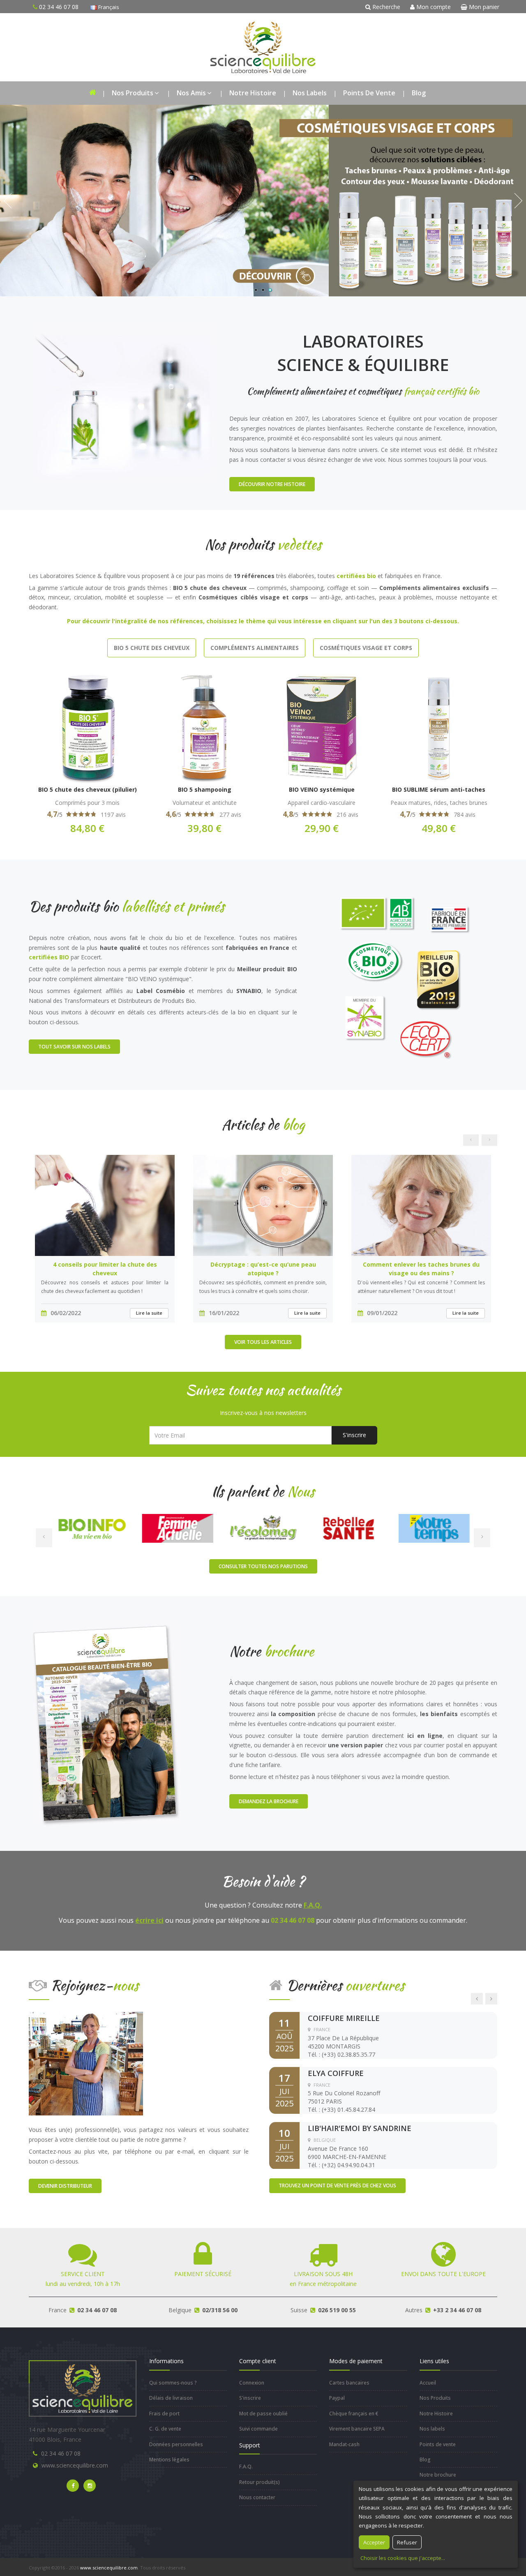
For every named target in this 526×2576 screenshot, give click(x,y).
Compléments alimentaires (255, 648)
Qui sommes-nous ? (173, 2383)
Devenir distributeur (65, 2186)
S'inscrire (354, 1435)
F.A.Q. (313, 1905)
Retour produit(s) (260, 2482)
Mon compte (433, 7)
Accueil (428, 2383)
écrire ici (149, 1920)
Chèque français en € (354, 2414)
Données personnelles (176, 2444)
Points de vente (369, 93)
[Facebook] (73, 2486)
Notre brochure (438, 2475)
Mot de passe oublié (263, 2414)
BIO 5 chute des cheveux (152, 648)
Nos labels (310, 93)
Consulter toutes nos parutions (263, 1566)
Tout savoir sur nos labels (74, 1047)
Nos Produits (133, 93)
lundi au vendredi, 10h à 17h (83, 2279)
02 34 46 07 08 (61, 2453)
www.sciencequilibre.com (75, 2465)
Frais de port (164, 2414)
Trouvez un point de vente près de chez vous (337, 2185)
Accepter (374, 2542)
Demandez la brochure (269, 1801)
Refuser (407, 2542)
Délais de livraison (171, 2398)
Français (108, 7)
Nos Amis (191, 93)
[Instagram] (90, 2486)
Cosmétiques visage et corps (366, 648)
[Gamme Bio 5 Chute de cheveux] (263, 201)
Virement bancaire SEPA (357, 2429)
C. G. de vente (165, 2429)
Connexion (252, 2383)
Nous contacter (257, 2497)
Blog (419, 93)
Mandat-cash (344, 2444)
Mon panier (483, 7)
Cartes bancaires (349, 2383)
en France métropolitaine (323, 2279)
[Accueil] (92, 93)
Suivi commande (258, 2429)
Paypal (337, 2398)
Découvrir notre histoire (272, 484)
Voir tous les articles (263, 1342)
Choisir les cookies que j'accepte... (403, 2558)
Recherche (385, 7)
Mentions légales (169, 2460)
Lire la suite (149, 1313)
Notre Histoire (253, 93)
